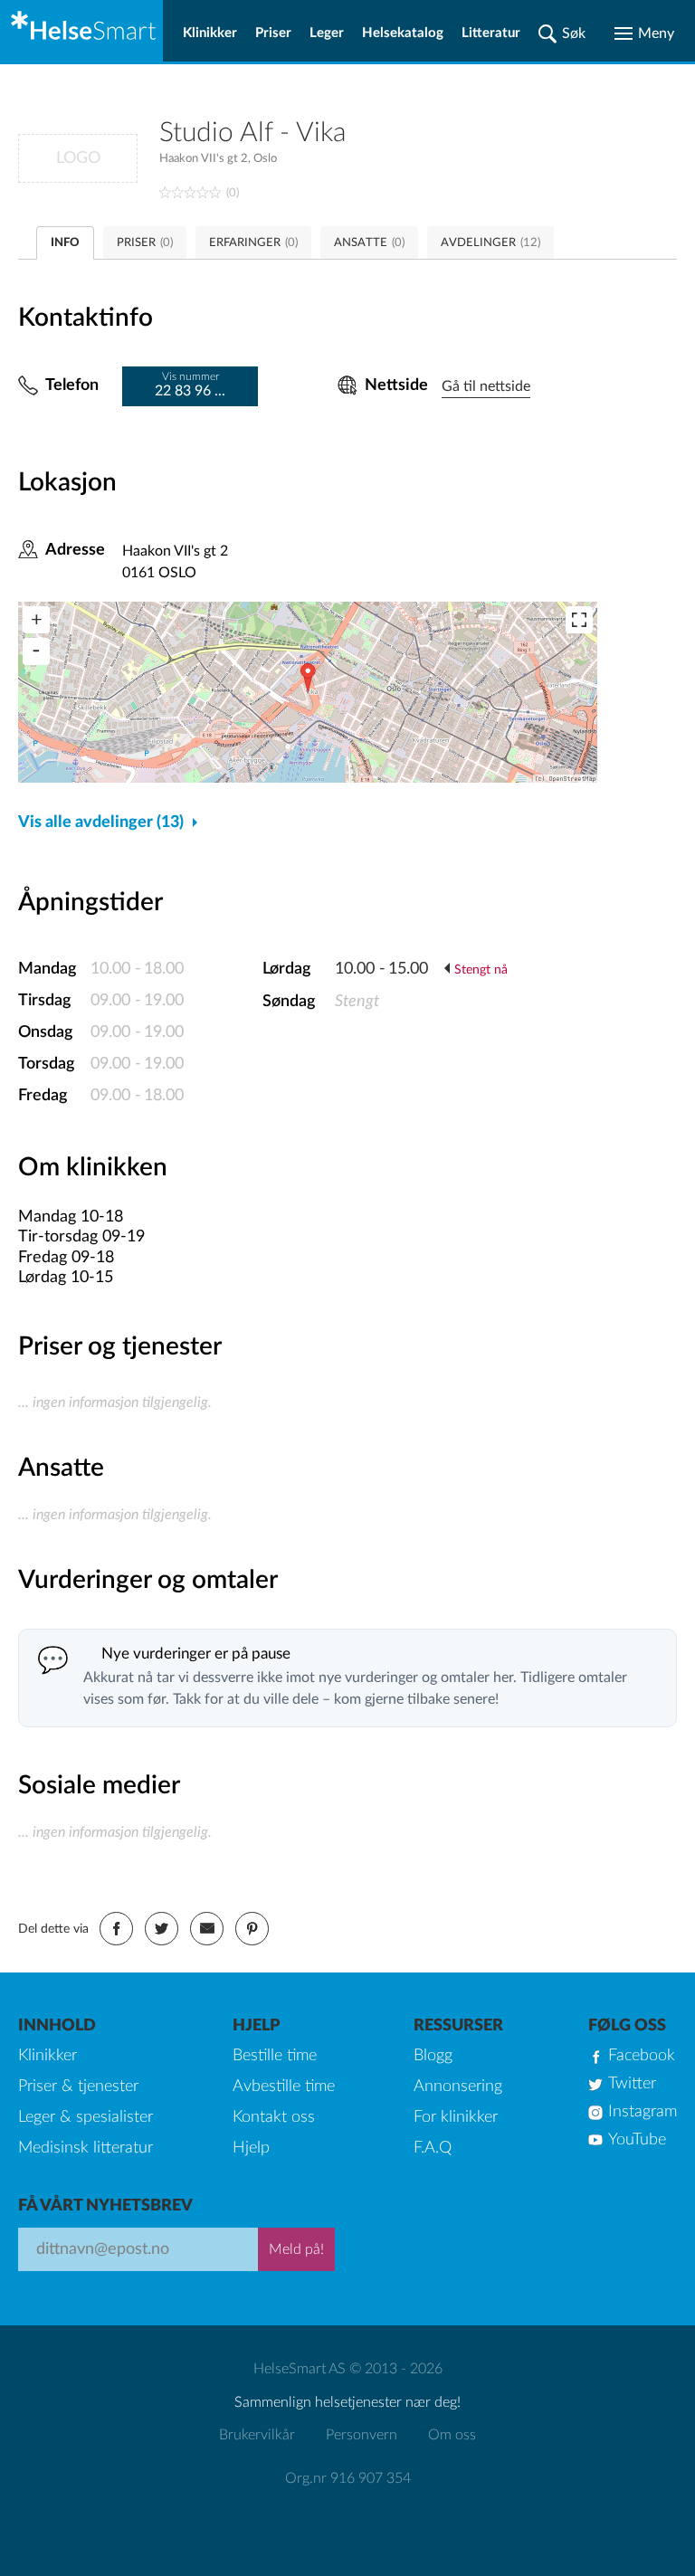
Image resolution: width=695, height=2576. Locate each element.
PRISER (145, 243)
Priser (273, 33)
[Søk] (562, 33)
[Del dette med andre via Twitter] (162, 1929)
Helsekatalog (403, 33)
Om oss (452, 2435)
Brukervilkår (257, 2435)
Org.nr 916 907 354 (348, 2478)
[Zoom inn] (36, 620)
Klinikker (210, 33)
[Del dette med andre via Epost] (207, 1929)
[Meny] (644, 33)
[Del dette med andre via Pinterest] (252, 1929)
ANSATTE (369, 243)
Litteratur (491, 33)
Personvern (362, 2435)
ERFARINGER (253, 243)
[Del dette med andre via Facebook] (116, 1929)
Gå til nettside (486, 386)
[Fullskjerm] (579, 620)
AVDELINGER (490, 243)
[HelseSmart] (81, 31)
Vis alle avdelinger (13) (101, 822)
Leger (327, 33)
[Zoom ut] (36, 651)
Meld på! (296, 2249)
